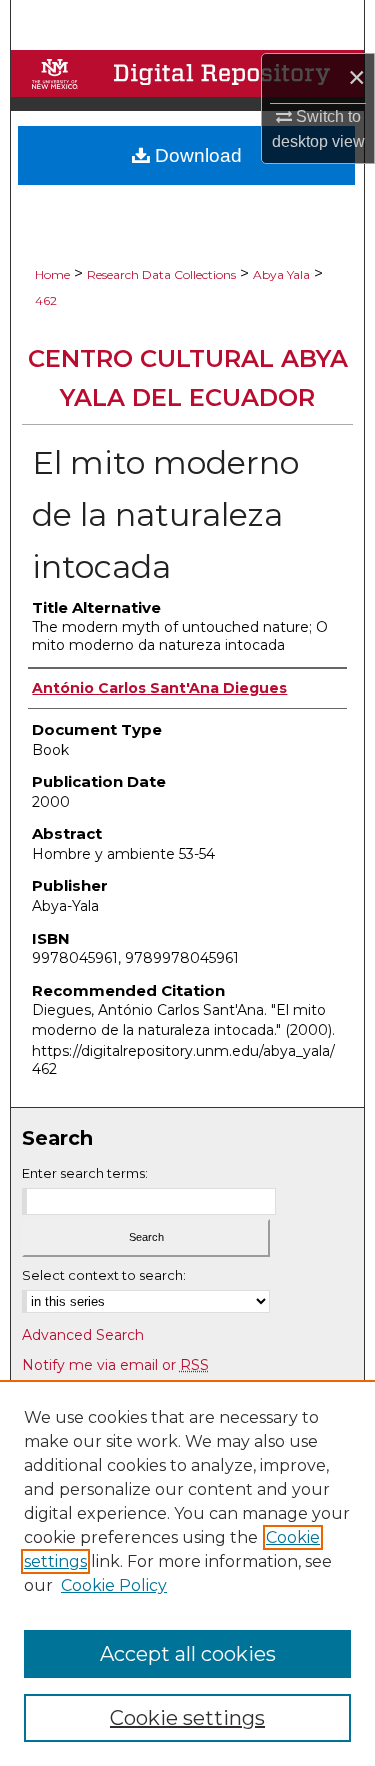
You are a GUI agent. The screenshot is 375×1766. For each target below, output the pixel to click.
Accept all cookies (188, 1654)
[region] (187, 1573)
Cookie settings (187, 1718)
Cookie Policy (114, 1585)
